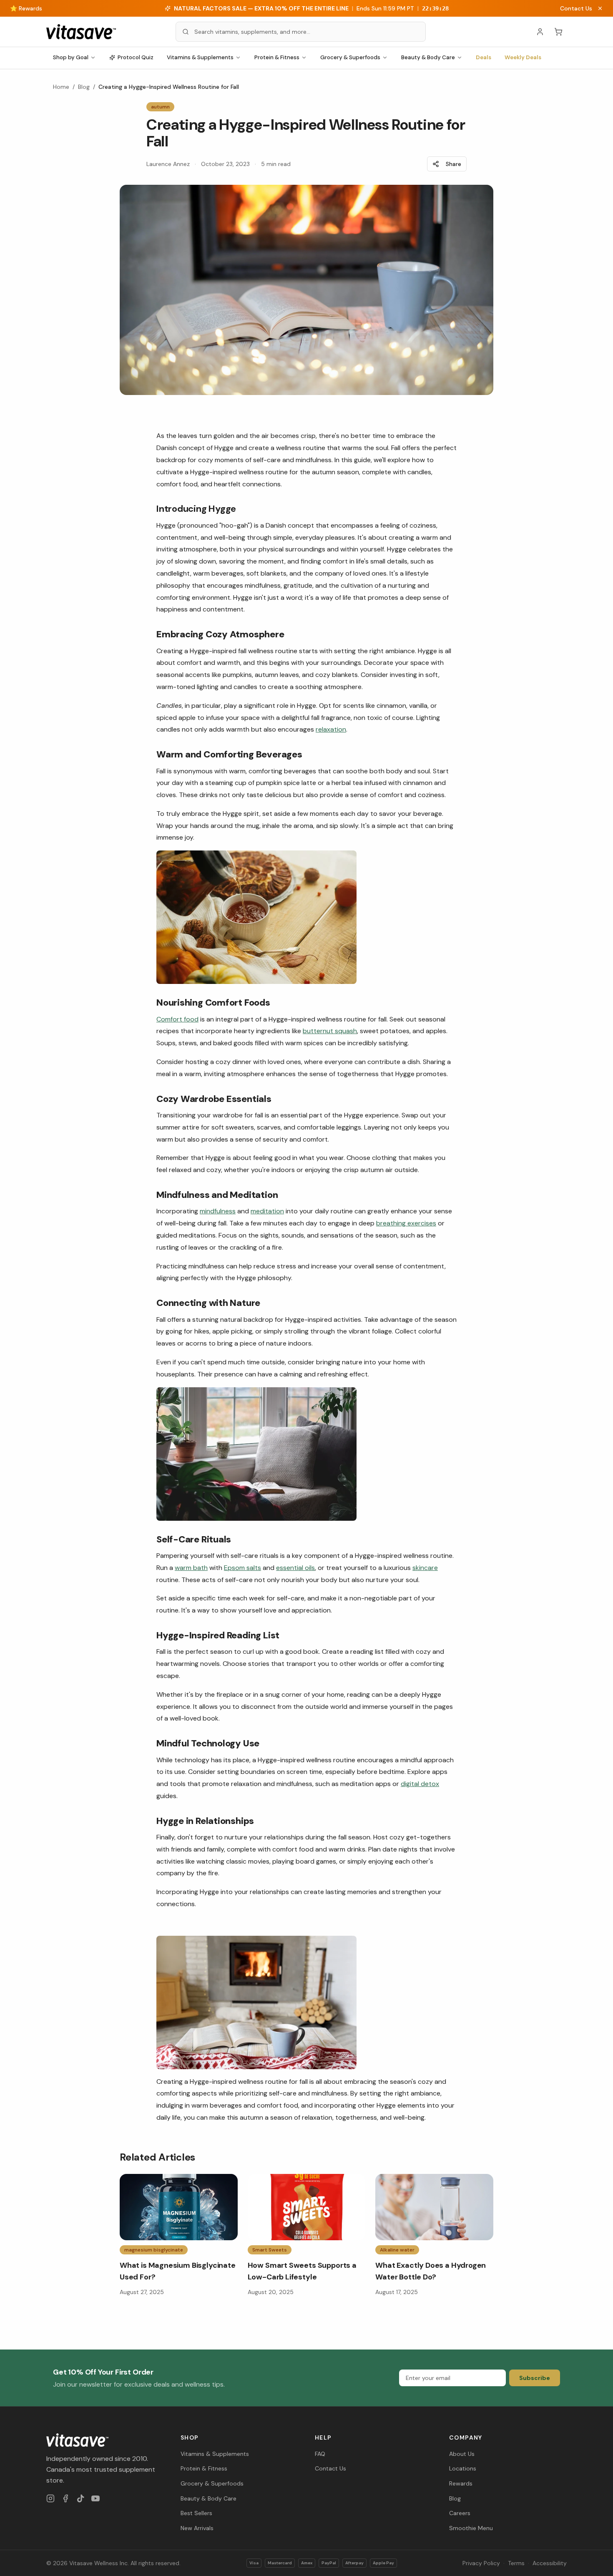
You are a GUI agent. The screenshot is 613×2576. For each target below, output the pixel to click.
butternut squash (330, 1031)
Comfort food (177, 1019)
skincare (425, 1568)
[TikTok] (80, 2498)
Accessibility (550, 2563)
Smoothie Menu (471, 2528)
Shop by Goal (71, 57)
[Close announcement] (600, 8)
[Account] (540, 32)
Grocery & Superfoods (350, 57)
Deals (484, 57)
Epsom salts (242, 1568)
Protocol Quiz (136, 57)
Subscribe (535, 2378)
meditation (267, 1211)
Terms (516, 2563)
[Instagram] (50, 2498)
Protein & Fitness (277, 57)
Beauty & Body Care (428, 57)
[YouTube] (95, 2498)
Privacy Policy (481, 2563)
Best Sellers (196, 2513)
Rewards (461, 2483)
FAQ (320, 2454)
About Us (462, 2454)
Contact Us (576, 8)
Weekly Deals (523, 57)
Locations (463, 2468)
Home (61, 87)
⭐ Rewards (26, 8)
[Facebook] (65, 2498)
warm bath (191, 1568)
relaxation (331, 729)
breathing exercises (406, 1223)
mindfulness (218, 1211)
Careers (460, 2513)
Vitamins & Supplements (200, 57)
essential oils (295, 1568)
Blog (84, 87)
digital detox (420, 1784)
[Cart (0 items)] (558, 32)
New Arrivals (197, 2528)
